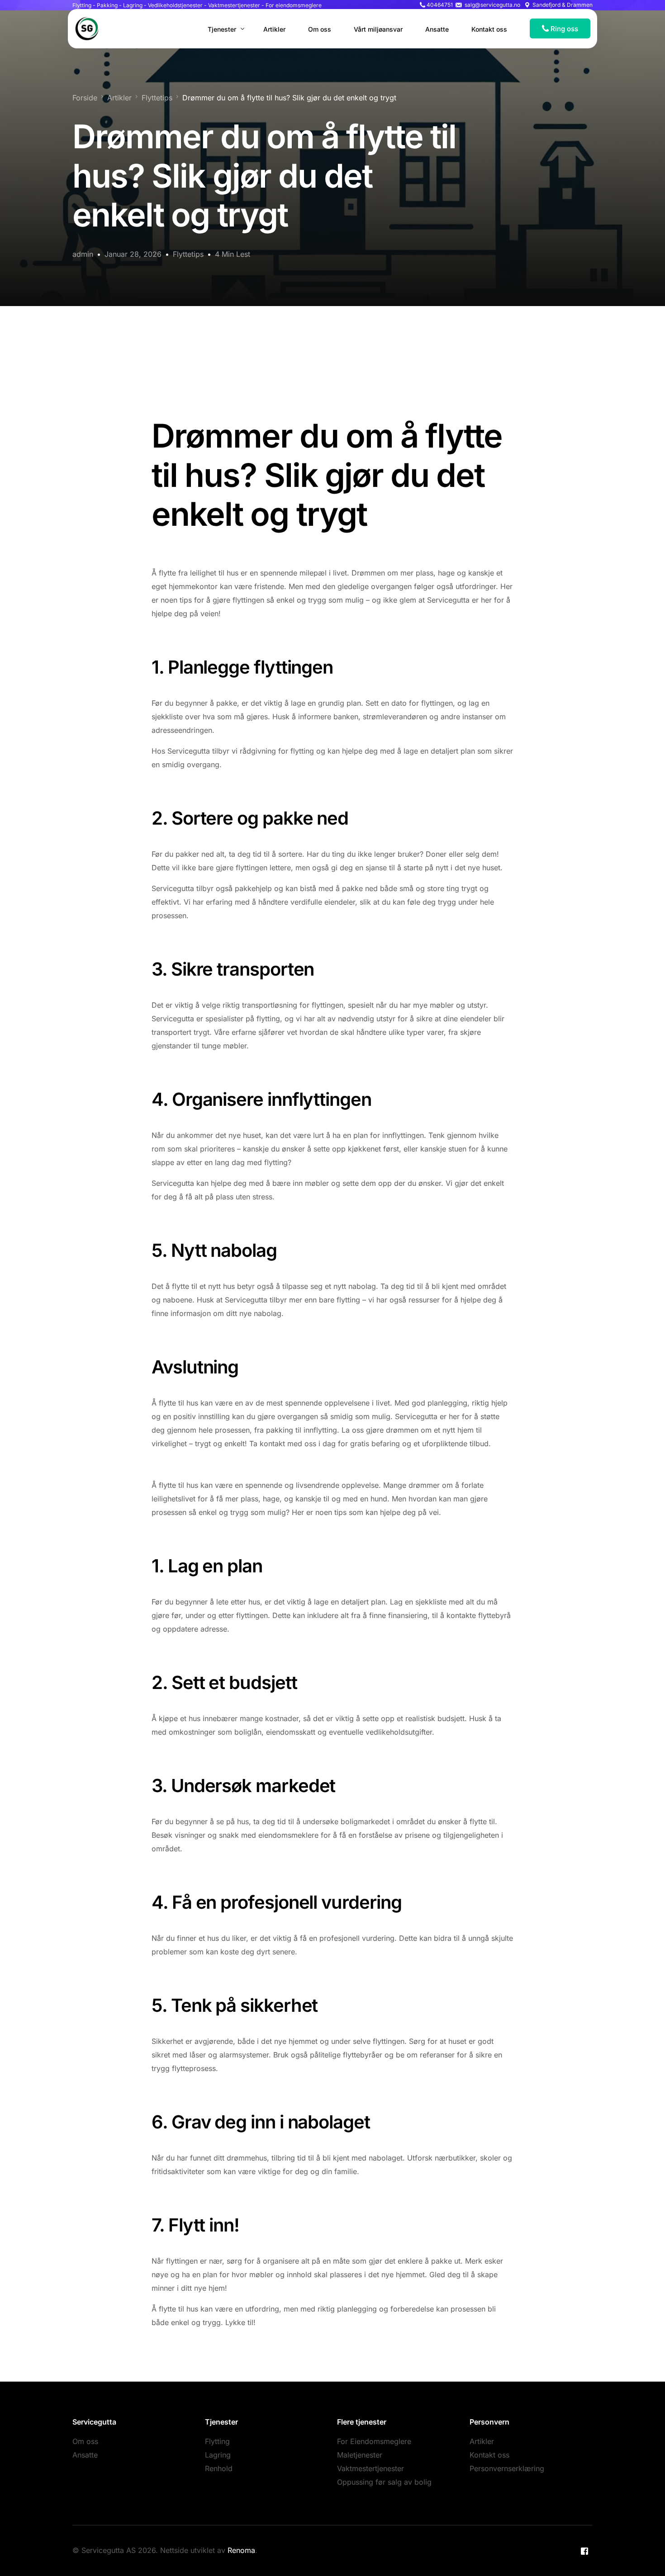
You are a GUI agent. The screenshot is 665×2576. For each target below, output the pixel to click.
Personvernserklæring (507, 2468)
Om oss (85, 2441)
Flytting (217, 2441)
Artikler (482, 2441)
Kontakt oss (489, 2455)
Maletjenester (360, 2455)
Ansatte (85, 2455)
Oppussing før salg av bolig (384, 2482)
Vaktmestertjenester (370, 2468)
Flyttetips (188, 254)
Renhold (219, 2468)
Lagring (218, 2455)
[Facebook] (584, 2551)
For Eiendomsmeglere (374, 2441)
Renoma (241, 2550)
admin (83, 254)
